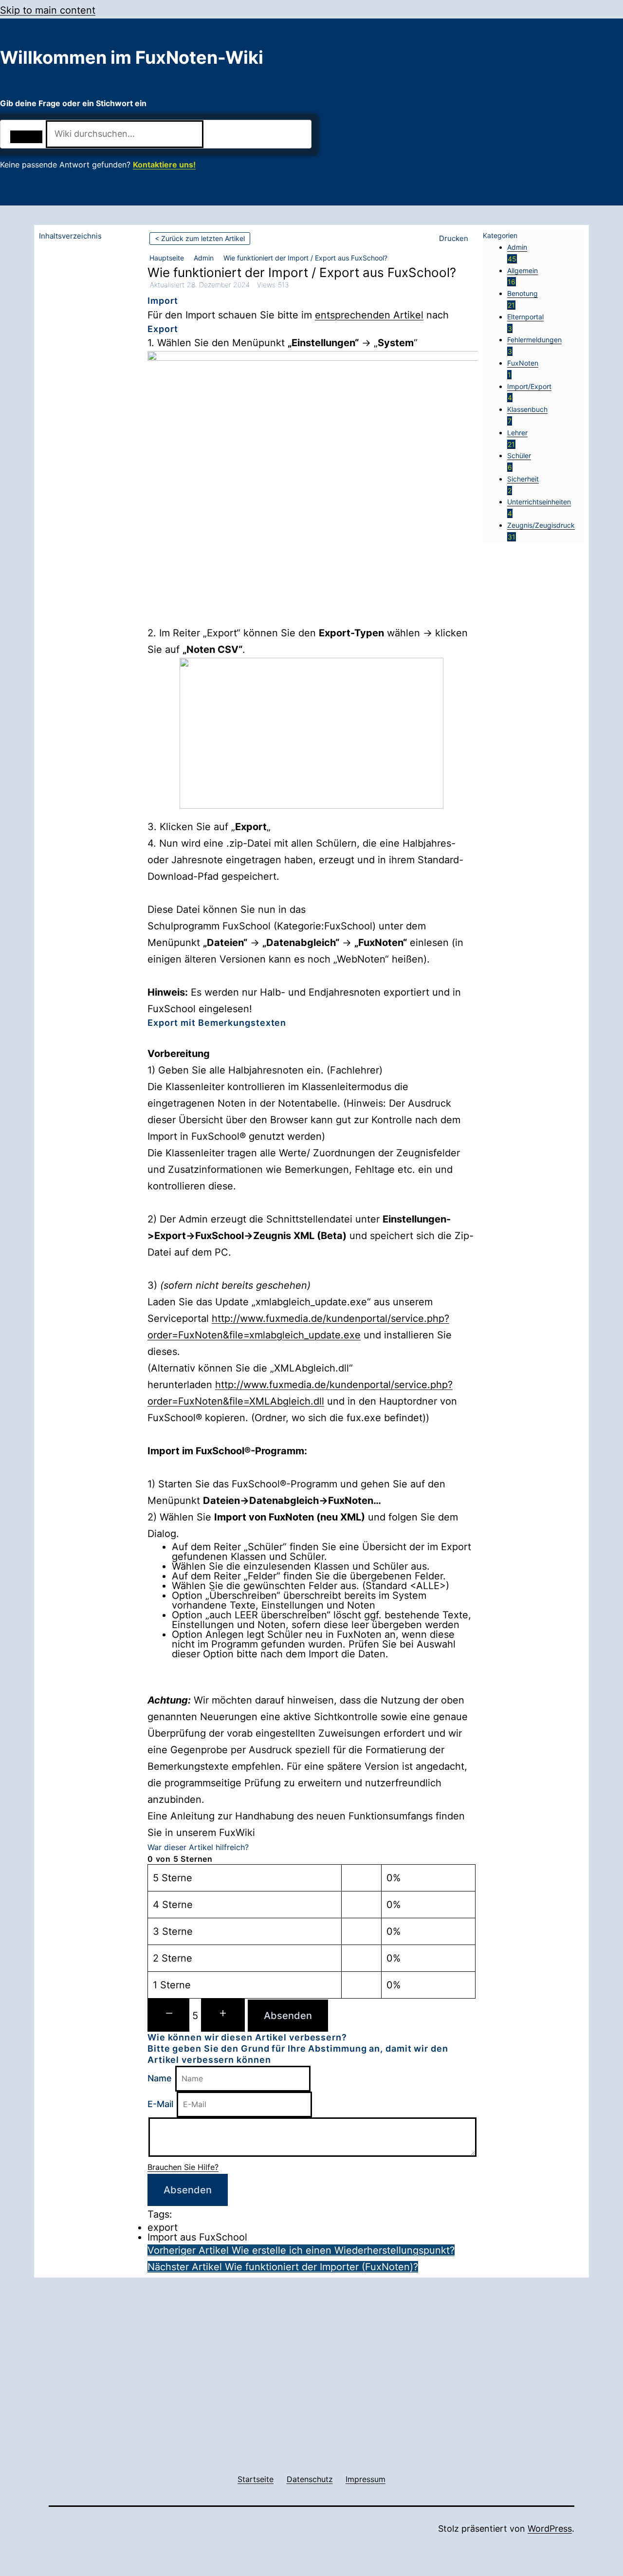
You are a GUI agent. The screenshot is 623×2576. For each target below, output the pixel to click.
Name (160, 2078)
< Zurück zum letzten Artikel (200, 238)
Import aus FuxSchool (197, 2237)
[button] (455, 239)
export (163, 2227)
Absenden (288, 2016)
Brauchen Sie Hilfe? (183, 2167)
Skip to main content (48, 10)
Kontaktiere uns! (164, 165)
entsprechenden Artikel (369, 315)
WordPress (550, 2529)
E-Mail (160, 2104)
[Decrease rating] (168, 2015)
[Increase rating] (223, 2015)
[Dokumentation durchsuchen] (26, 137)
